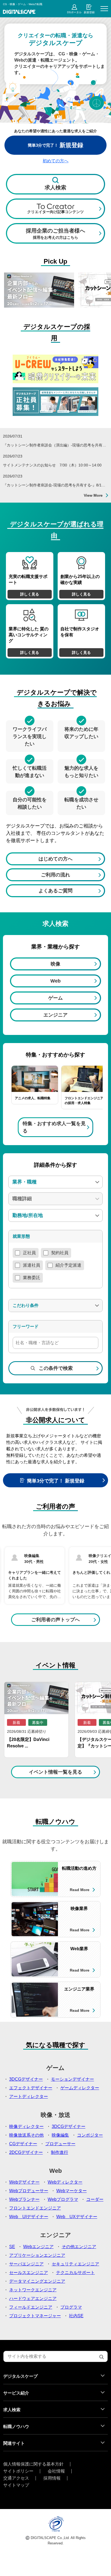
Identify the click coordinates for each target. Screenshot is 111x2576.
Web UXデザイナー (77, 2217)
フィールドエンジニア (31, 2307)
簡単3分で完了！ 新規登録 (56, 1481)
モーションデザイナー (72, 2079)
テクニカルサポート (75, 2273)
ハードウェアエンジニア (33, 2298)
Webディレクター (65, 2182)
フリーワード (26, 1326)
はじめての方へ (55, 859)
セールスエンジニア (29, 2273)
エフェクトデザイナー (31, 2088)
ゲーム (55, 998)
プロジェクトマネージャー (35, 2316)
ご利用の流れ (55, 875)
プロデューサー (60, 2144)
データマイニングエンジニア (37, 2281)
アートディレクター (29, 2096)
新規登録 (89, 12)
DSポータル (74, 12)
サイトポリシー (18, 2471)
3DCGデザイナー (26, 2079)
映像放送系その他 (26, 2135)
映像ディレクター (26, 2126)
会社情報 (56, 2471)
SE (12, 2247)
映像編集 (60, 2135)
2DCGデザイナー (26, 2152)
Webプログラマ (63, 2199)
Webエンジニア (38, 2247)
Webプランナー (24, 2199)
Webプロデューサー (29, 2191)
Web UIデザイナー (29, 2217)
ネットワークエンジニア (33, 2290)
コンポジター (90, 2135)
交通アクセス (16, 2478)
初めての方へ (55, 161)
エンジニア (55, 1015)
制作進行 (60, 2152)
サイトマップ (16, 2485)
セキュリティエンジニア (75, 2264)
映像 (55, 964)
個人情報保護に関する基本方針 (33, 2464)
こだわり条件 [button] (26, 1305)
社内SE (76, 2316)
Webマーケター (72, 2191)
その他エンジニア (79, 2247)
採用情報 (52, 2478)
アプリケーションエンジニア (37, 2255)
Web (55, 981)
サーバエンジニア (26, 2264)
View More (93, 495)
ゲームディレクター (80, 2088)
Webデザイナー (24, 2182)
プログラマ (71, 2307)
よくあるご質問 (55, 891)
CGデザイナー (23, 2144)
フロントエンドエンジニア (35, 2208)
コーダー (95, 2199)
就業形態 (21, 1236)
